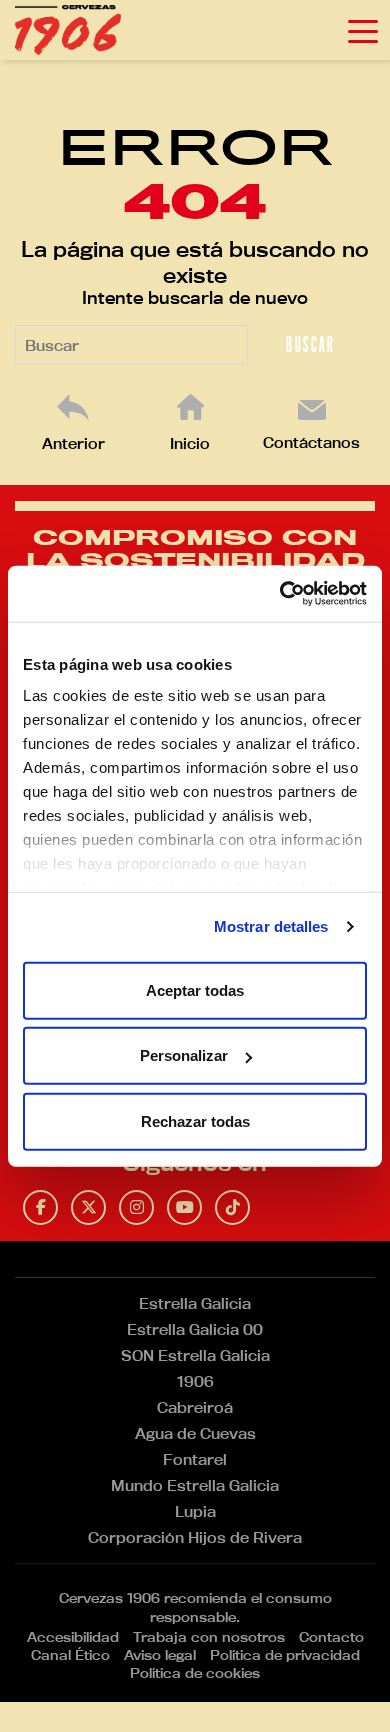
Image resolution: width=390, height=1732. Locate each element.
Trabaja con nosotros (209, 1637)
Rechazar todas (195, 1120)
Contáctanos (311, 442)
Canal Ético (70, 1655)
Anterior (73, 443)
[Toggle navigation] (363, 30)
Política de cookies (195, 1673)
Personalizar (184, 1055)
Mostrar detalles (271, 926)
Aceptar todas (195, 989)
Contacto (331, 1637)
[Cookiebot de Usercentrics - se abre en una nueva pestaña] (280, 594)
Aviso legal (160, 1655)
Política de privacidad (285, 1655)
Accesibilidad (73, 1637)
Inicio (190, 443)
